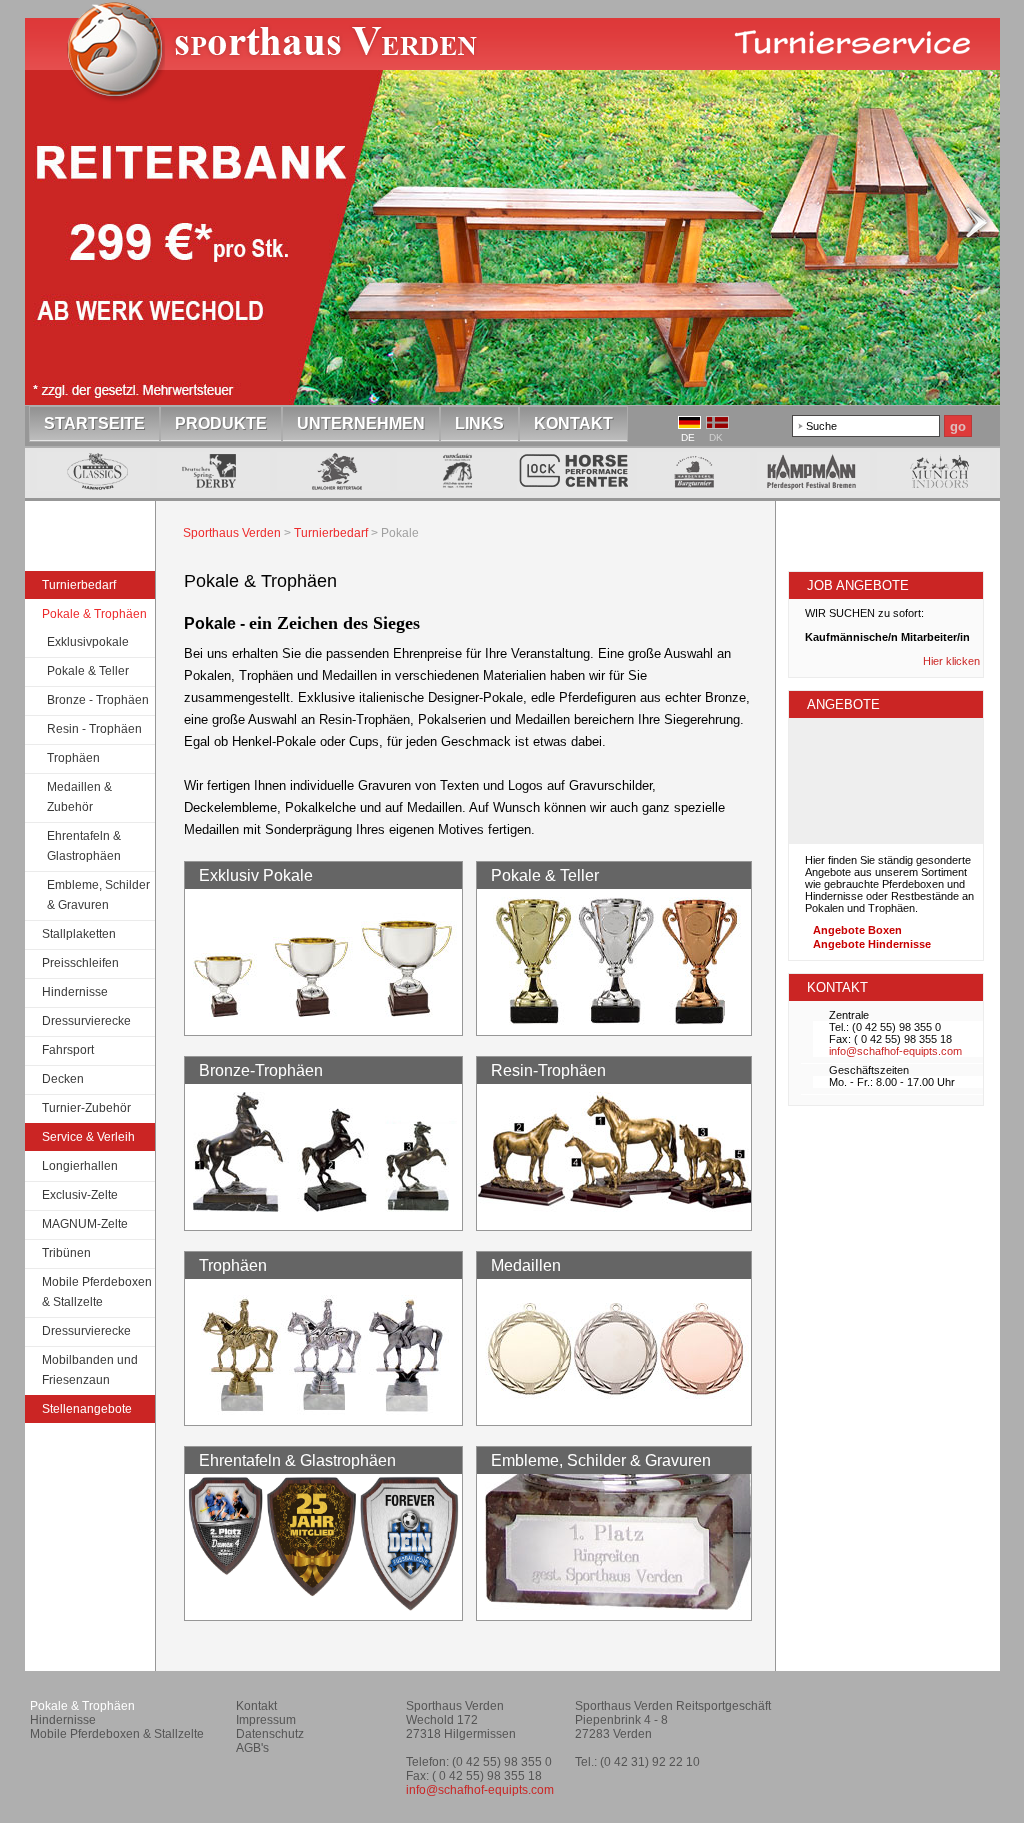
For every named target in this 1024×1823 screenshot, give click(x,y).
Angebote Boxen (857, 930)
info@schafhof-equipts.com (895, 1051)
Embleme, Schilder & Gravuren (98, 895)
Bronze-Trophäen (261, 1070)
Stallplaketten (79, 934)
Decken (63, 1079)
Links (479, 423)
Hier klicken (953, 661)
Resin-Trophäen (548, 1070)
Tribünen (66, 1253)
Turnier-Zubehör (86, 1108)
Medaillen (526, 1265)
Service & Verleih (88, 1137)
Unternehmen (361, 423)
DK (716, 437)
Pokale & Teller (88, 671)
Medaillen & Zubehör (79, 797)
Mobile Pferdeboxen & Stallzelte (97, 1292)
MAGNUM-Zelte (85, 1224)
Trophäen (73, 758)
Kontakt (573, 423)
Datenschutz (270, 1734)
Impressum (266, 1720)
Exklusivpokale (88, 642)
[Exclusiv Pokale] (323, 1023)
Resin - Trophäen (94, 729)
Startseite (282, 64)
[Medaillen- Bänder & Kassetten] (323, 1608)
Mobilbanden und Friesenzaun (90, 1370)
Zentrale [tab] (849, 1015)
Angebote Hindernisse (872, 944)
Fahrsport (68, 1050)
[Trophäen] (323, 1413)
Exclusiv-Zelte (80, 1195)
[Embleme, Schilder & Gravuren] (615, 1608)
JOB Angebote (858, 585)
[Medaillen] (615, 1413)
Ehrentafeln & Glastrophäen (84, 846)
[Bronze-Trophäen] (323, 1218)
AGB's (252, 1748)
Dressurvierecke (86, 1021)
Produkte (221, 423)
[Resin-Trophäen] (615, 1218)
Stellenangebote (87, 1409)
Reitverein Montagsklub (899, 1714)
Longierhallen (80, 1166)
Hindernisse (75, 992)
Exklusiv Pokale (256, 875)
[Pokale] (615, 1023)
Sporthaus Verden (232, 533)
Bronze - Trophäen (98, 700)
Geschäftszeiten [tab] (869, 1070)
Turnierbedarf (79, 585)
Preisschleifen (80, 963)
